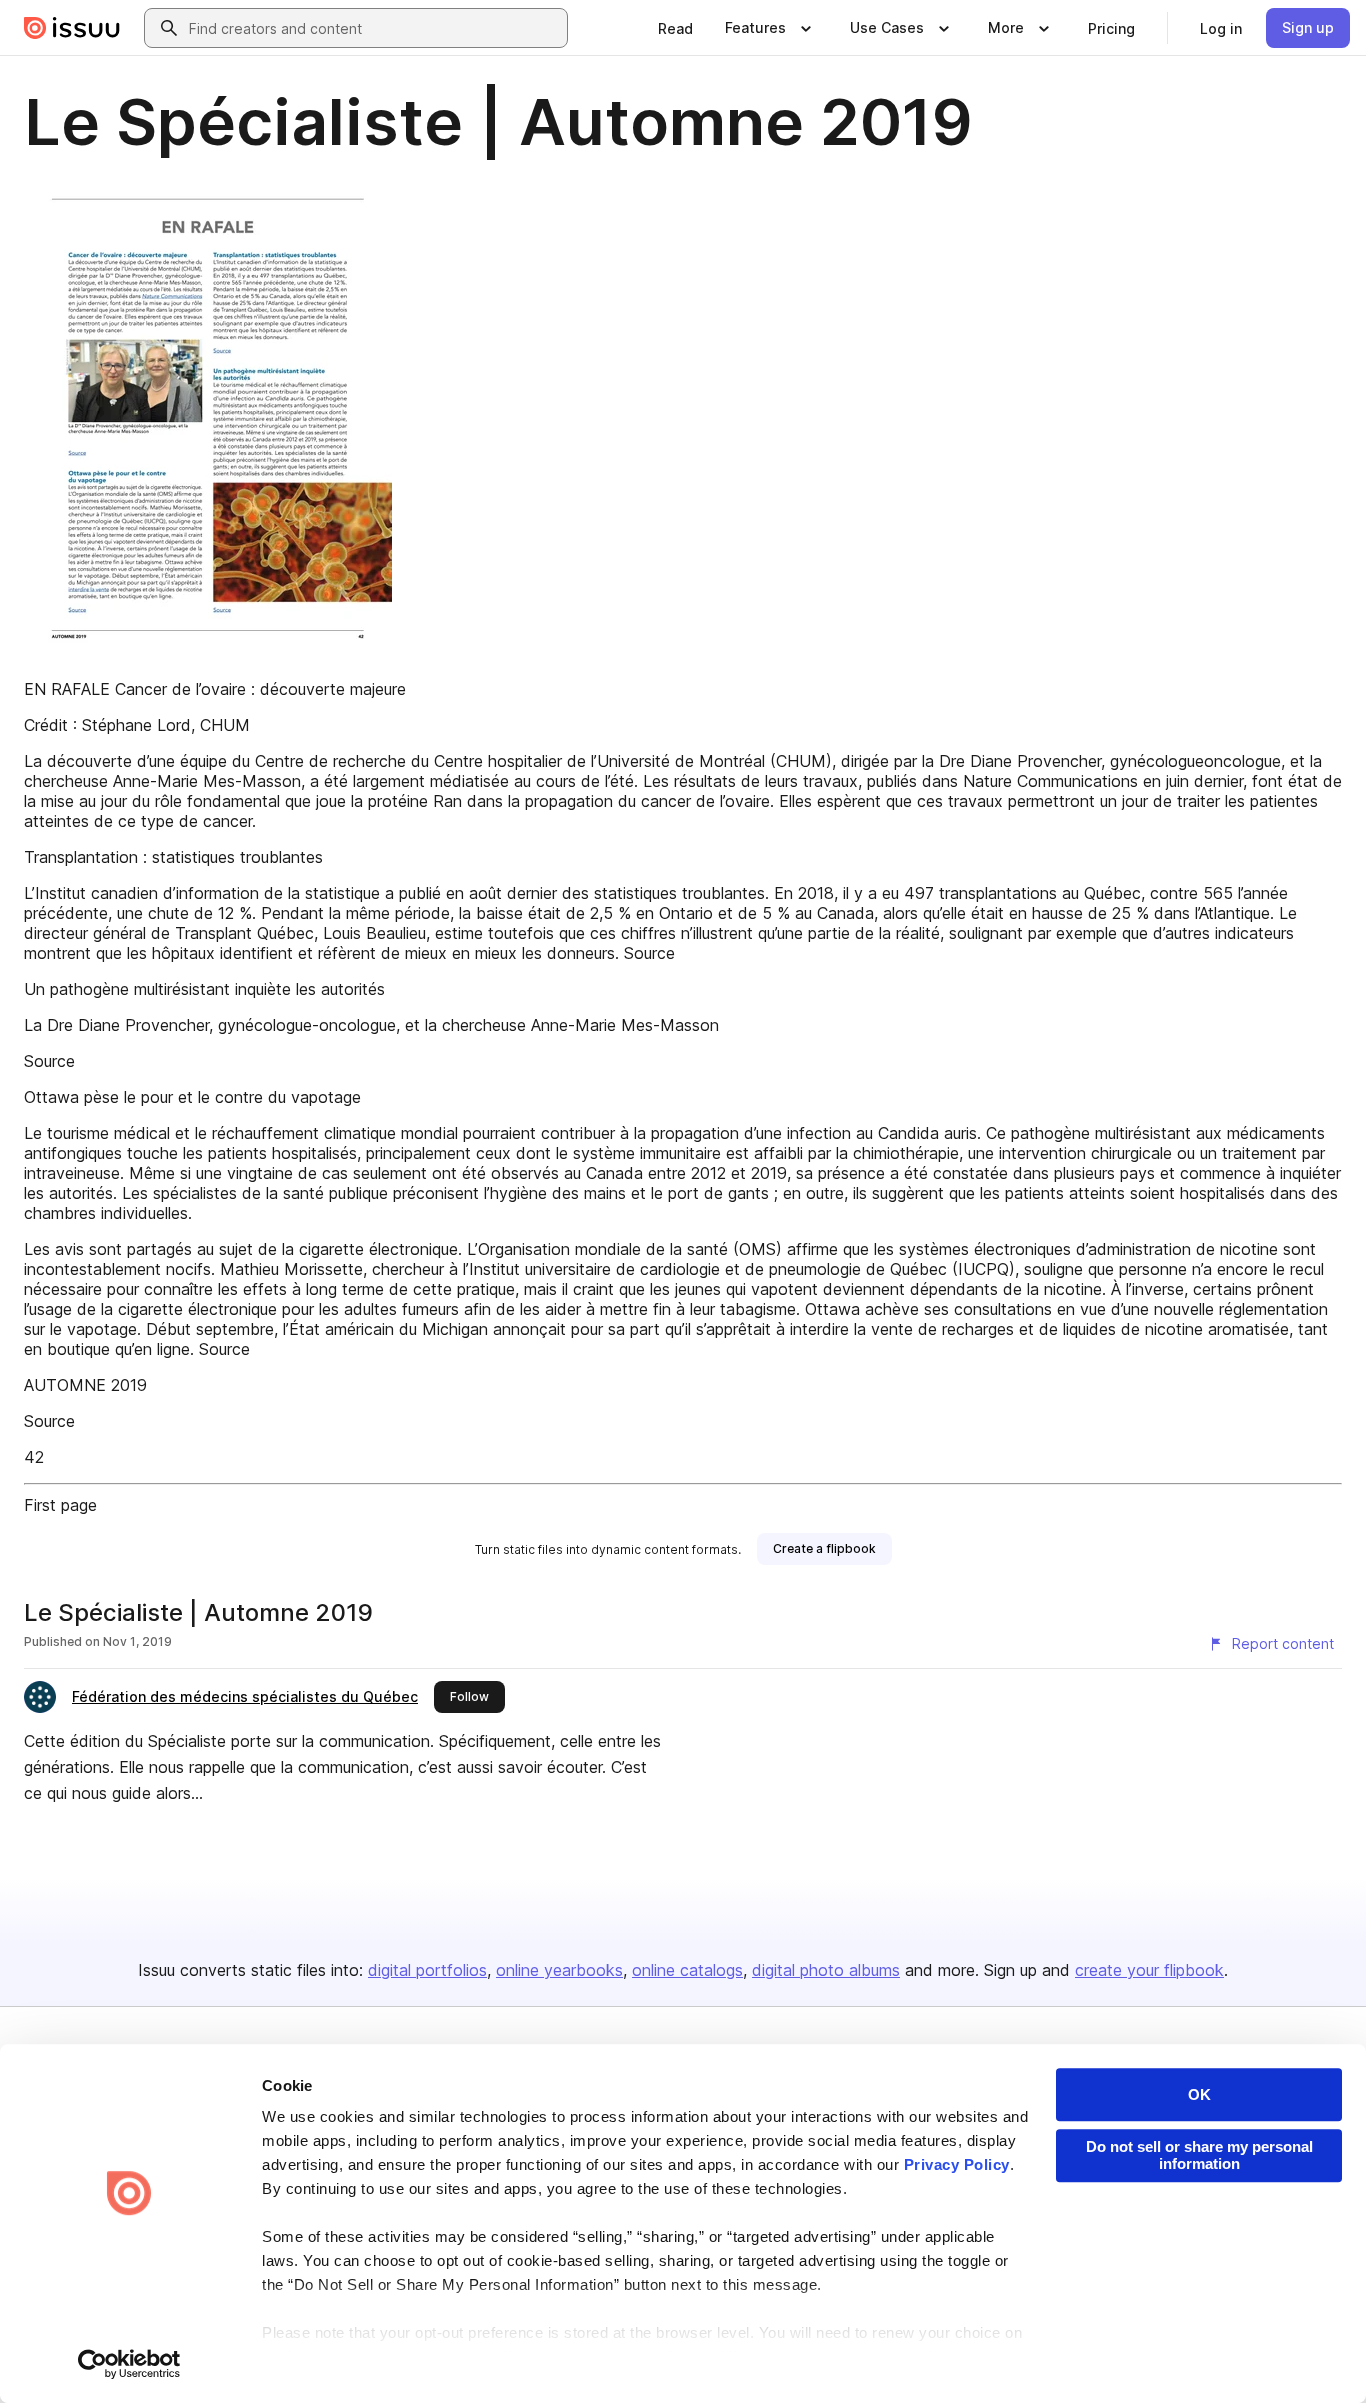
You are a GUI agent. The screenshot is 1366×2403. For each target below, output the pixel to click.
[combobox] (374, 28)
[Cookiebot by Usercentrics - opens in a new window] (129, 2364)
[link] (675, 28)
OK (1199, 2094)
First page (60, 1505)
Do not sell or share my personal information (1199, 2155)
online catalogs (687, 1970)
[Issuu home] (72, 28)
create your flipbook (1149, 1970)
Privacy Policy (957, 2164)
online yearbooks (559, 1970)
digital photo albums (826, 1970)
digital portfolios (427, 1970)
